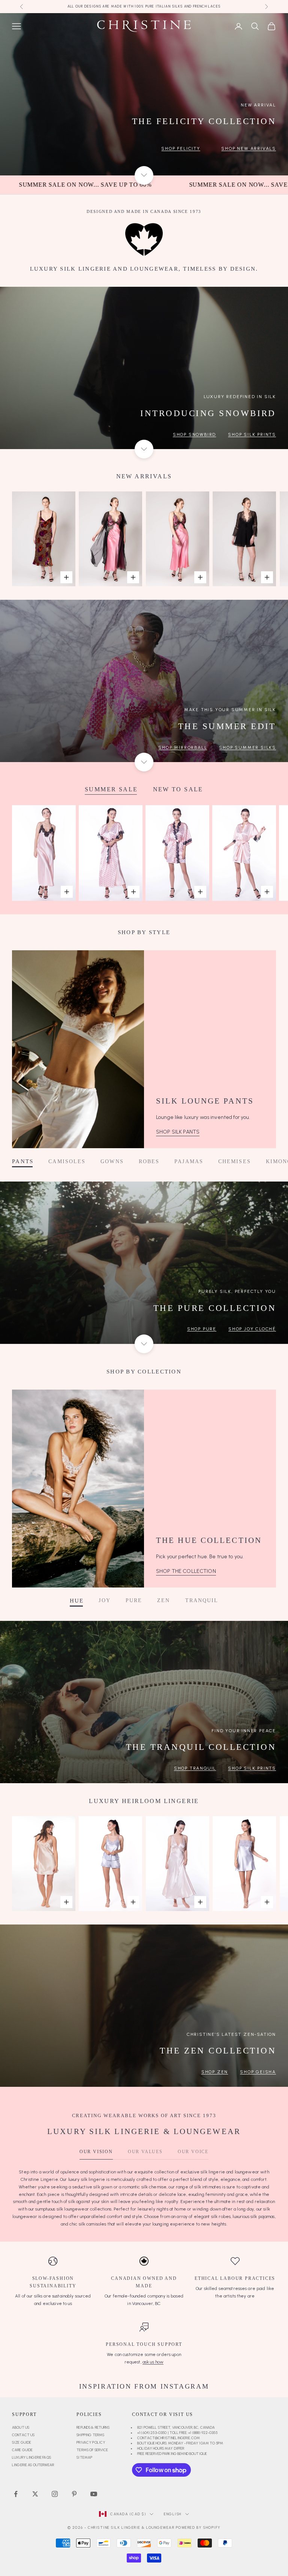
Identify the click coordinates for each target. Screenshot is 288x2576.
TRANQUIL (202, 1601)
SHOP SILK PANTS (178, 1132)
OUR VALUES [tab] (145, 2152)
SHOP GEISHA (258, 2072)
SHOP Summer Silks (247, 747)
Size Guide (22, 2442)
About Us (21, 2427)
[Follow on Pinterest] (74, 2494)
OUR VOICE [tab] (193, 2152)
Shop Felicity (181, 148)
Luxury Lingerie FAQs (31, 2457)
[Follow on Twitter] (35, 2494)
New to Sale (178, 789)
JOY (104, 1601)
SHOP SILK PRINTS (252, 1768)
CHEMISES (235, 1161)
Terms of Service (92, 2450)
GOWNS (112, 1161)
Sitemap (84, 2457)
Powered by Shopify (198, 2527)
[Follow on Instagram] (55, 2494)
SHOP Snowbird (194, 434)
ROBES (149, 1161)
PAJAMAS (189, 1161)
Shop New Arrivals (249, 148)
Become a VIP (99, 6)
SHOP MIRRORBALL (183, 747)
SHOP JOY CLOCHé (252, 1329)
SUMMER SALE (111, 789)
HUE (77, 1601)
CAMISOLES (67, 1161)
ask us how (153, 2362)
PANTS (23, 1161)
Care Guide (22, 2450)
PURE (134, 1601)
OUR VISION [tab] (96, 2152)
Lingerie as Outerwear (33, 2465)
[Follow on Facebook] (16, 2494)
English (173, 2514)
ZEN (163, 1601)
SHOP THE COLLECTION (186, 1571)
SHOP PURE (202, 1329)
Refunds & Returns (93, 2427)
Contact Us (23, 2435)
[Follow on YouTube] (94, 2494)
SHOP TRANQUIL (195, 1768)
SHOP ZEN (215, 2072)
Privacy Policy (91, 2442)
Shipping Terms (90, 2435)
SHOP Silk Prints (252, 434)
